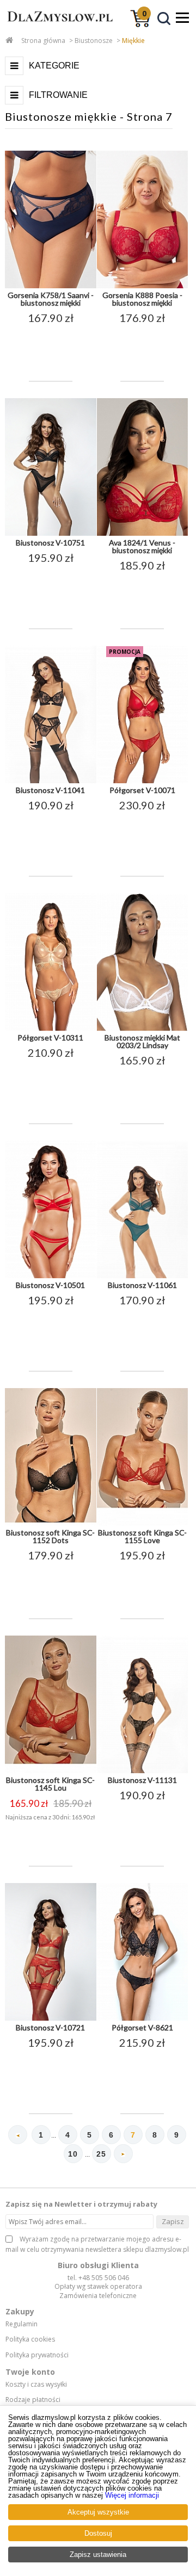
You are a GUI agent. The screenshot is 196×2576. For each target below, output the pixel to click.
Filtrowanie (58, 95)
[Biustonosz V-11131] (143, 1771)
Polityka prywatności (37, 2355)
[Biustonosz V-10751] (51, 534)
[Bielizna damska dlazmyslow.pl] (57, 26)
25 (102, 2154)
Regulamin (22, 2324)
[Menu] (182, 17)
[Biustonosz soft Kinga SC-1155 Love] (143, 1524)
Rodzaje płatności (33, 2400)
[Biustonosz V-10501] (51, 1276)
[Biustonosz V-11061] (143, 1276)
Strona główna (43, 41)
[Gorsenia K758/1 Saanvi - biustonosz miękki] (51, 286)
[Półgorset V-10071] (143, 781)
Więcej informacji (132, 2495)
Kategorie (54, 66)
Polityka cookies (30, 2339)
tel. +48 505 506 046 (98, 2278)
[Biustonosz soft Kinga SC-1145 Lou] (51, 1771)
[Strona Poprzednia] (18, 2135)
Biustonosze (94, 41)
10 (73, 2154)
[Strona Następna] (123, 2154)
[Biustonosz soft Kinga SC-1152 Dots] (51, 1524)
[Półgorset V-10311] (51, 1029)
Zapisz (173, 2221)
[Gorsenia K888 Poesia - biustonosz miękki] (143, 286)
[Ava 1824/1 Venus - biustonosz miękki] (143, 534)
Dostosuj (98, 2533)
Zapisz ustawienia (98, 2555)
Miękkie (133, 41)
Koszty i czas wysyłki (36, 2385)
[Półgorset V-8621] (143, 2018)
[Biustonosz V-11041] (51, 781)
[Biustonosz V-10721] (51, 2018)
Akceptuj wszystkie (98, 2512)
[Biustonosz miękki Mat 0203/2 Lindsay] (143, 1029)
